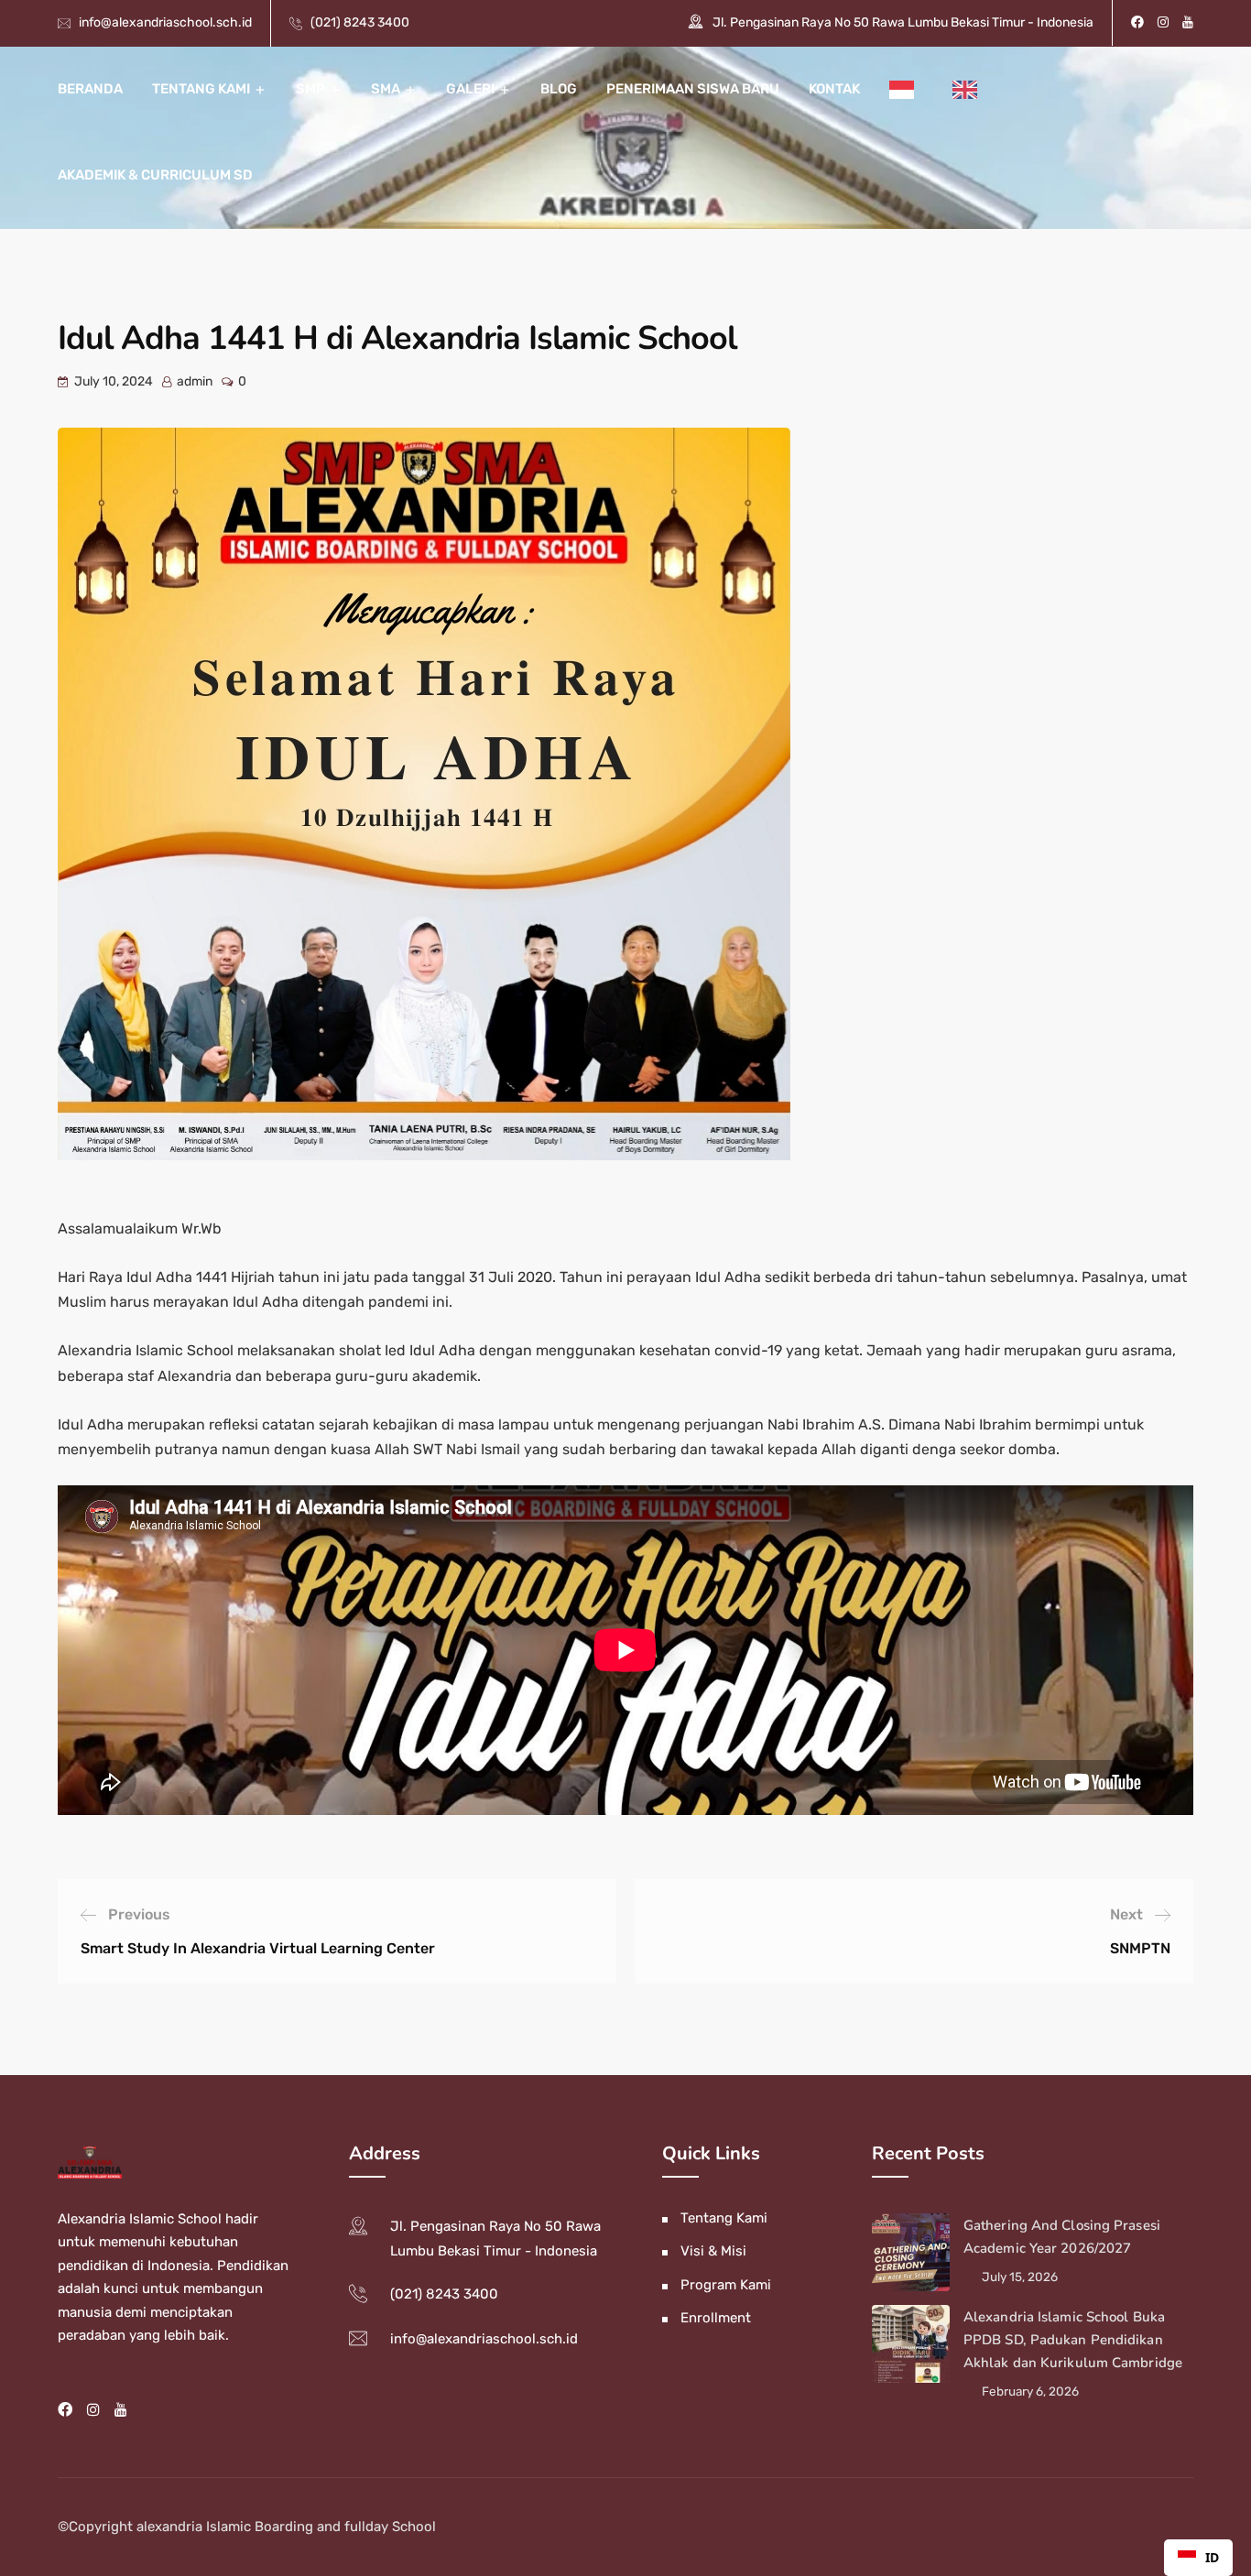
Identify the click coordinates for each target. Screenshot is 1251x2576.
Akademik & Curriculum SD (155, 175)
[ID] (914, 90)
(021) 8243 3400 (360, 22)
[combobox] (1198, 2558)
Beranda (90, 89)
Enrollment (716, 2318)
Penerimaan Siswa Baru (693, 89)
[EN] (977, 90)
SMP (310, 89)
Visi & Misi (713, 2251)
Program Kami (726, 2285)
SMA (386, 89)
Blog (559, 89)
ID (1212, 2557)
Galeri (470, 89)
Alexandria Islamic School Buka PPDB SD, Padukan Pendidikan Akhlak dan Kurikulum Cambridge (1073, 2340)
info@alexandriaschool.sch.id (165, 22)
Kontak (834, 89)
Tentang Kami (201, 89)
